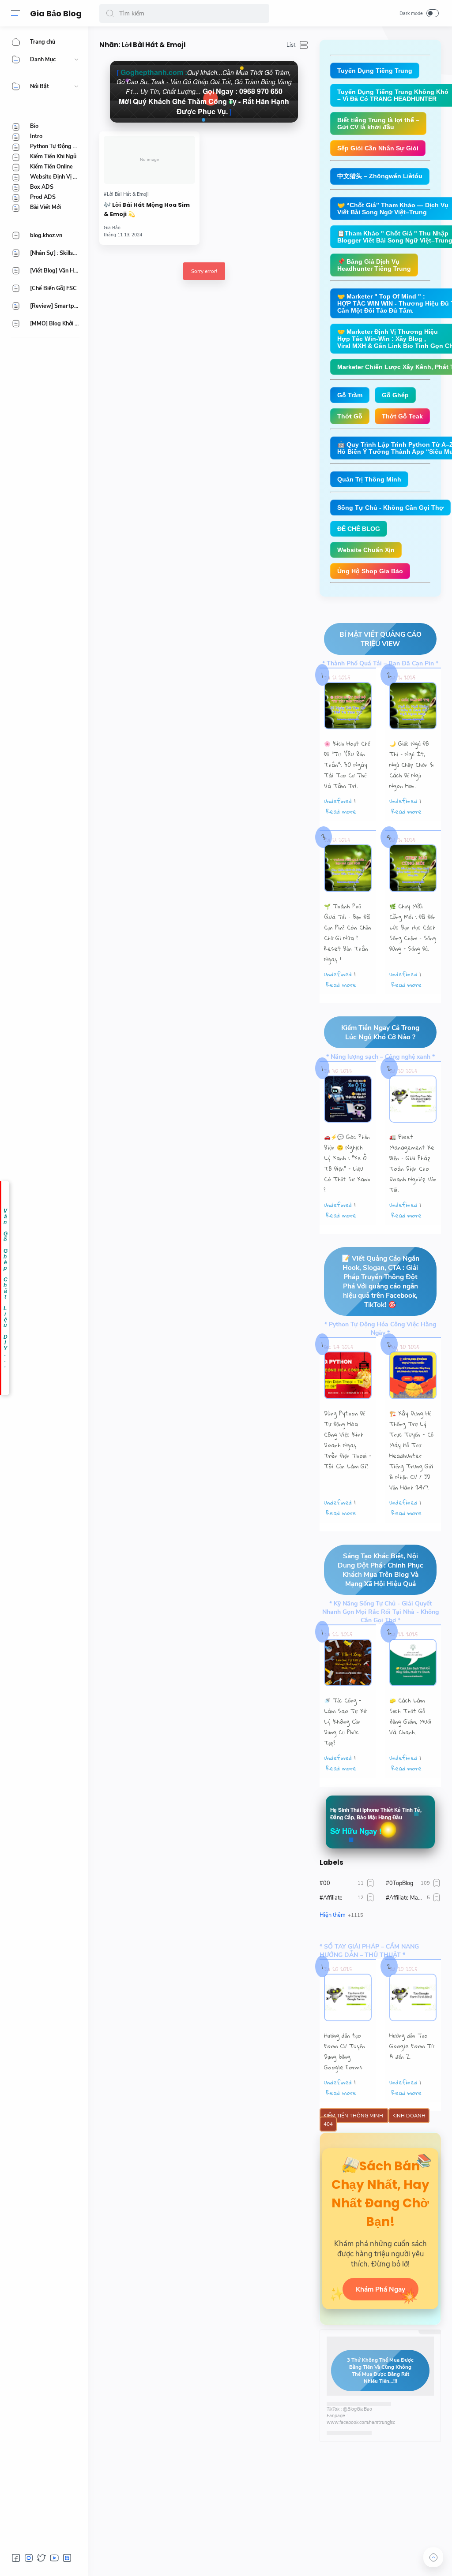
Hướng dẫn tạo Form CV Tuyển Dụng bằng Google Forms (345, 2051)
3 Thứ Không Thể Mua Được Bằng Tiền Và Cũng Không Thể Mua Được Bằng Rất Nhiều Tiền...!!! (380, 2371)
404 (328, 2124)
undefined (338, 801)
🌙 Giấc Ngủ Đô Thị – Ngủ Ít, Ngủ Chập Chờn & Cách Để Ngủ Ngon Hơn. (412, 765)
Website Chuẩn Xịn (366, 550)
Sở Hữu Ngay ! (356, 1831)
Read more (341, 811)
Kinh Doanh (409, 2116)
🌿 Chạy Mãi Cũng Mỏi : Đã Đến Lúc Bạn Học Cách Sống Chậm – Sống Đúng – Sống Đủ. (413, 927)
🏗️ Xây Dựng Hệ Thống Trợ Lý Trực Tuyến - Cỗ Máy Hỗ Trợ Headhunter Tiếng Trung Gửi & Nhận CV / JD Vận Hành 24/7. (411, 1450)
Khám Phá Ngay (380, 2289)
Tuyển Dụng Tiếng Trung (375, 71)
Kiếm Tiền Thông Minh (354, 2116)
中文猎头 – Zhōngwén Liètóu (380, 176)
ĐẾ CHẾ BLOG (359, 529)
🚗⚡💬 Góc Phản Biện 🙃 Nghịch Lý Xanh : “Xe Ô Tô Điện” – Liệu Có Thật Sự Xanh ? (347, 1163)
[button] (110, 13)
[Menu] (15, 13)
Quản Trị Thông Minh (369, 479)
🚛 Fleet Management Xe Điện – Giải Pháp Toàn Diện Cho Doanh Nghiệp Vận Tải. (413, 1163)
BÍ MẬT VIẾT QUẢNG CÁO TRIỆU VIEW (380, 639)
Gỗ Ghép (395, 395)
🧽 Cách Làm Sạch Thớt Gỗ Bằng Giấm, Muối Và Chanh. (411, 1716)
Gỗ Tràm (350, 395)
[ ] (204, 92)
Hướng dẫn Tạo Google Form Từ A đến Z (412, 2046)
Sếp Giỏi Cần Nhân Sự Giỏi (378, 148)
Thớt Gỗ (350, 416)
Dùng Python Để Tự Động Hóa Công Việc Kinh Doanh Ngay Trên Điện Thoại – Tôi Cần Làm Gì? (348, 1440)
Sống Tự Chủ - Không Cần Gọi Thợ (390, 508)
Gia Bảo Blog (56, 13)
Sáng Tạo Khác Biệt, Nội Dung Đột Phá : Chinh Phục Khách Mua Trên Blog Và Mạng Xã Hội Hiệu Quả (380, 1570)
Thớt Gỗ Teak (402, 416)
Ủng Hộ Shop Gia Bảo (370, 571)
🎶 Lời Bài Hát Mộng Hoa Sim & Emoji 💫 (147, 209)
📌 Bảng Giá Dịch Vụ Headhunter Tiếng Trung (374, 265)
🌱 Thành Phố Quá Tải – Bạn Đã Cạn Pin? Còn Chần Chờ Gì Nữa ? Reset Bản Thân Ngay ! (348, 933)
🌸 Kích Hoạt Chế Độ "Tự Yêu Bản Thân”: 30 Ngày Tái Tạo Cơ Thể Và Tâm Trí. (347, 765)
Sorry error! (204, 271)
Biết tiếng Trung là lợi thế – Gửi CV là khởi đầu (378, 123)
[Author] (112, 228)
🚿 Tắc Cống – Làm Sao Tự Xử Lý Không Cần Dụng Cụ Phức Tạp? (345, 1721)
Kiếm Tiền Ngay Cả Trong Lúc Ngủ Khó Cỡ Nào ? (380, 1032)
